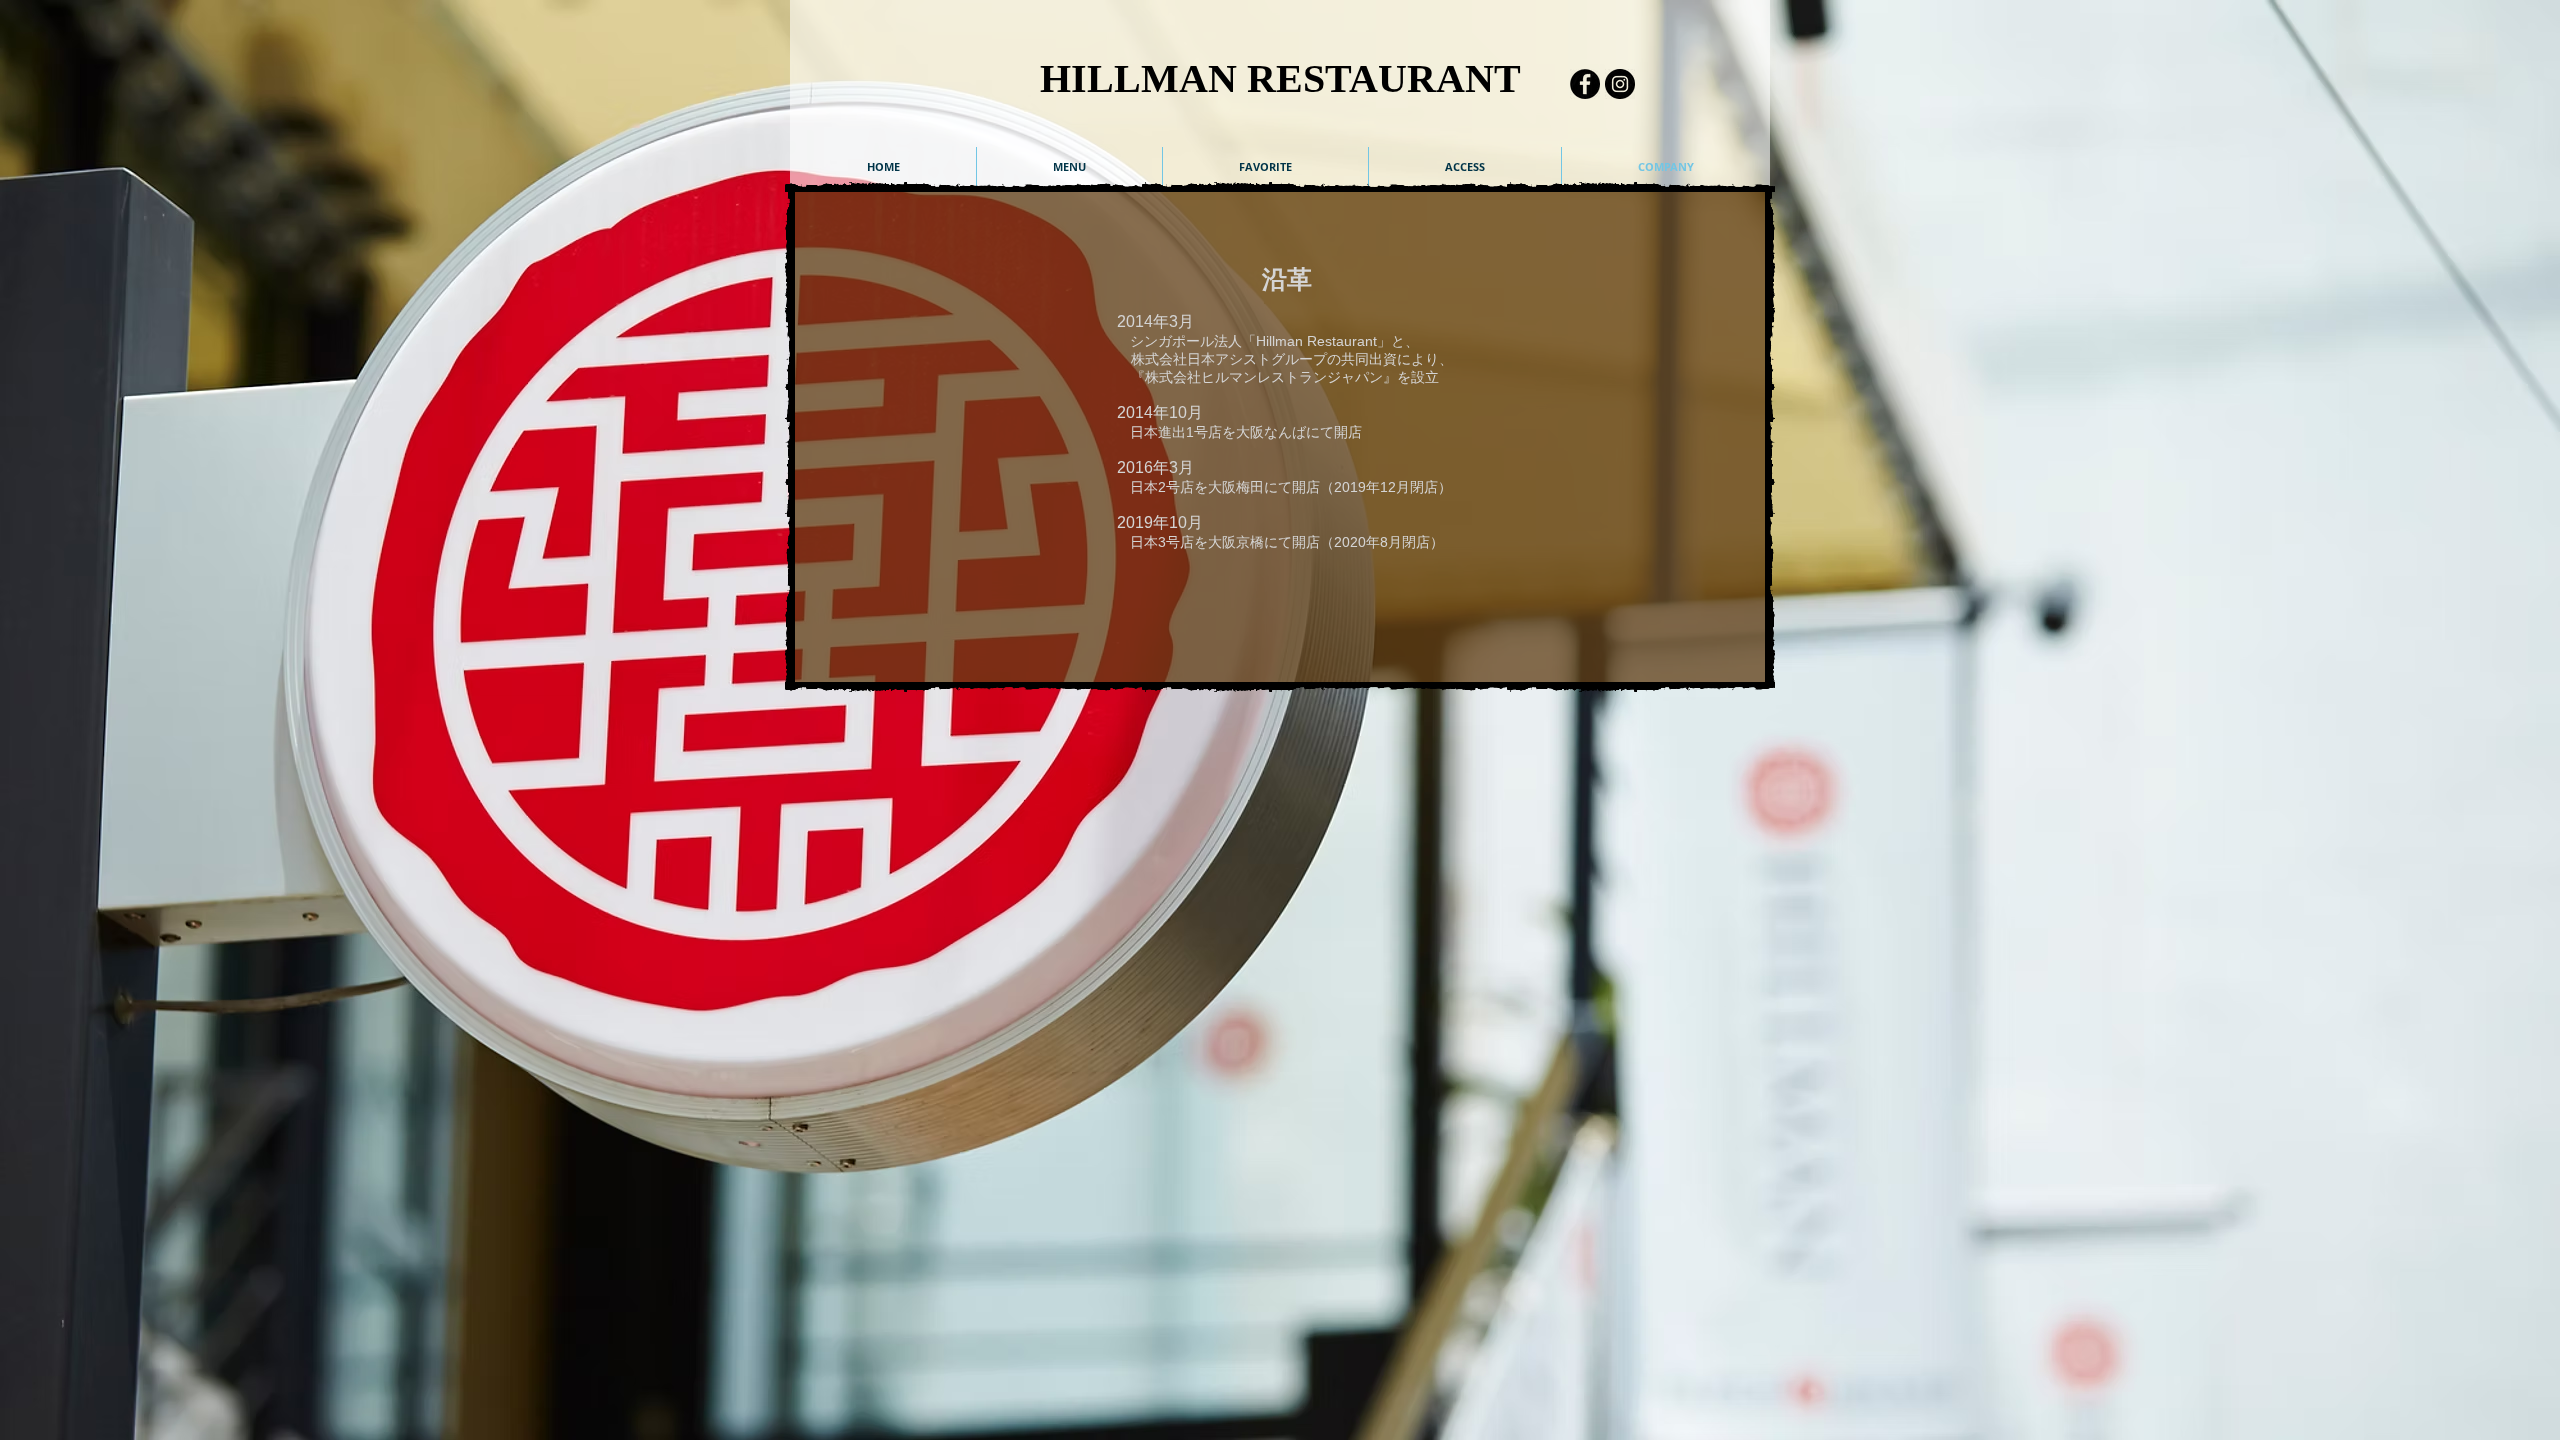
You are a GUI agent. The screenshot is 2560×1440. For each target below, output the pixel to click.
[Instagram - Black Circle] (1620, 84)
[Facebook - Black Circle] (1585, 84)
